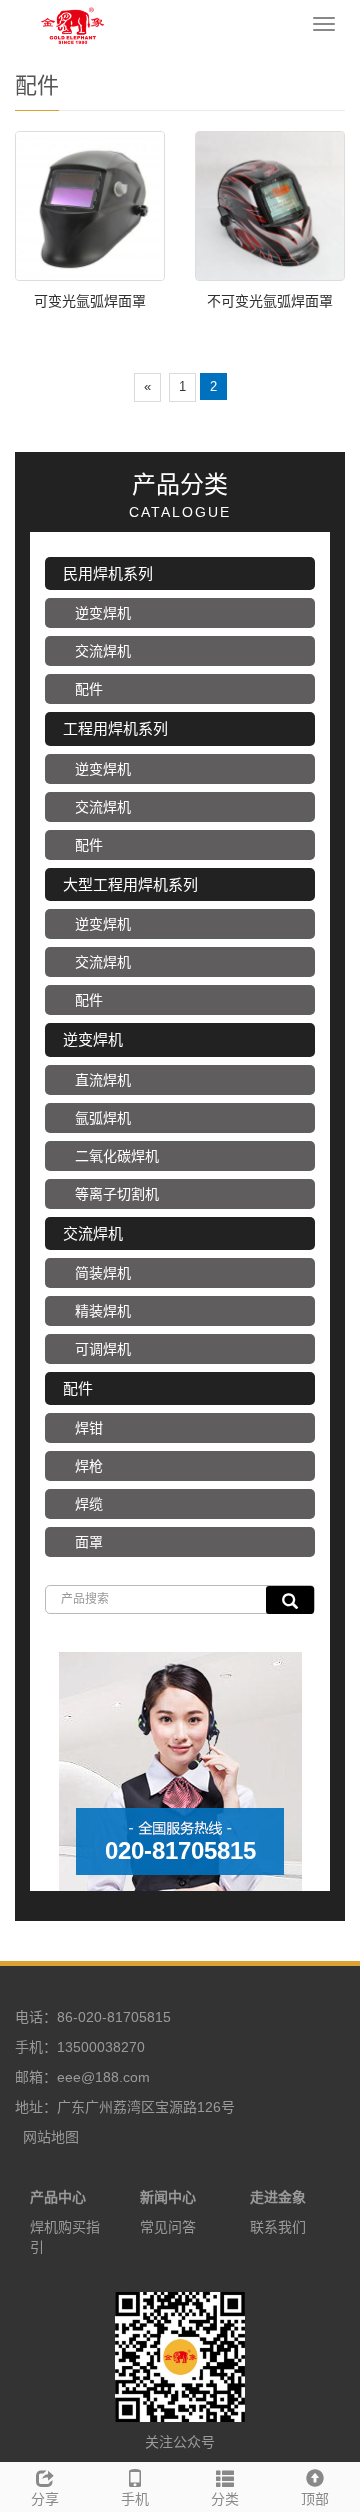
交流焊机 (103, 651)
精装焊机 (103, 1311)
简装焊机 (103, 1273)
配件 (89, 689)
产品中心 (58, 2197)
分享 (45, 2499)
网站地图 (51, 2137)
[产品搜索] (290, 1600)
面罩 (89, 1542)
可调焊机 (103, 1349)
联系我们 (278, 2227)
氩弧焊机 (103, 1118)
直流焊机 (103, 1080)
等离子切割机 (117, 1194)
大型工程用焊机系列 (130, 884)
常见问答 (168, 2227)
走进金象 (278, 2197)
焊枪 (89, 1466)
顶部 (315, 2499)
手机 (135, 2499)
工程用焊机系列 (115, 728)
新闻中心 (168, 2197)
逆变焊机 (103, 613)
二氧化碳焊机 (117, 1156)
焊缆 (89, 1504)
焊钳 (89, 1428)
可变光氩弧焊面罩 (90, 301)
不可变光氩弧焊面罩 (270, 301)
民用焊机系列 (108, 573)
